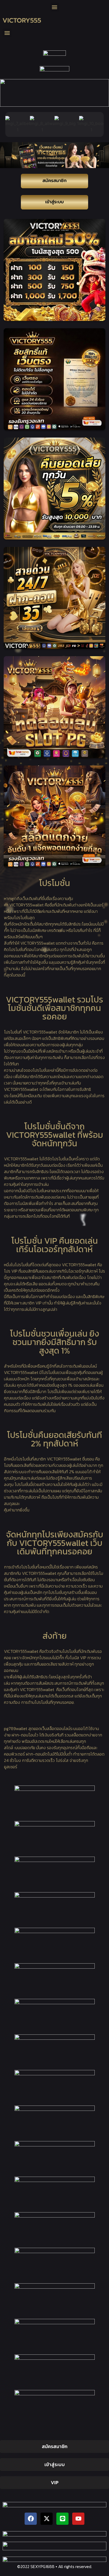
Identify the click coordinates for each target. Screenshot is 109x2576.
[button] (55, 7)
